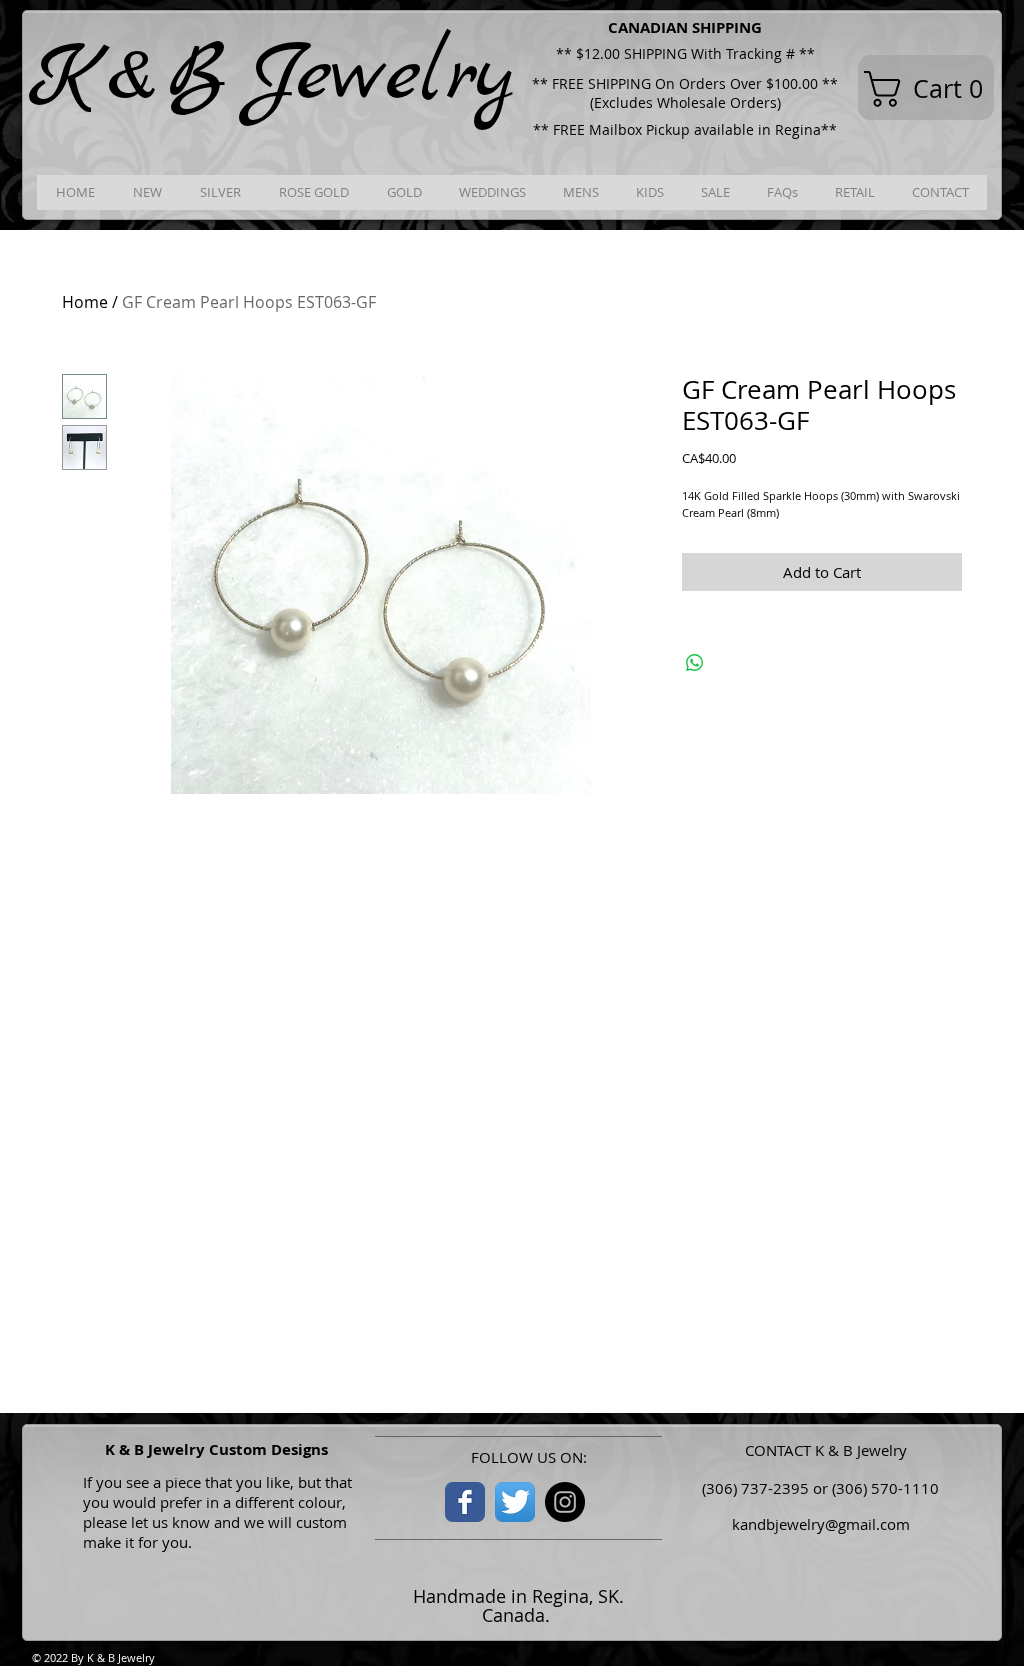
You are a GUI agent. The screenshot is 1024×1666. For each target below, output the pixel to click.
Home (85, 302)
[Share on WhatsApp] (695, 663)
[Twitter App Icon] (515, 1502)
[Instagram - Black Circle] (565, 1502)
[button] (932, 89)
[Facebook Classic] (465, 1502)
